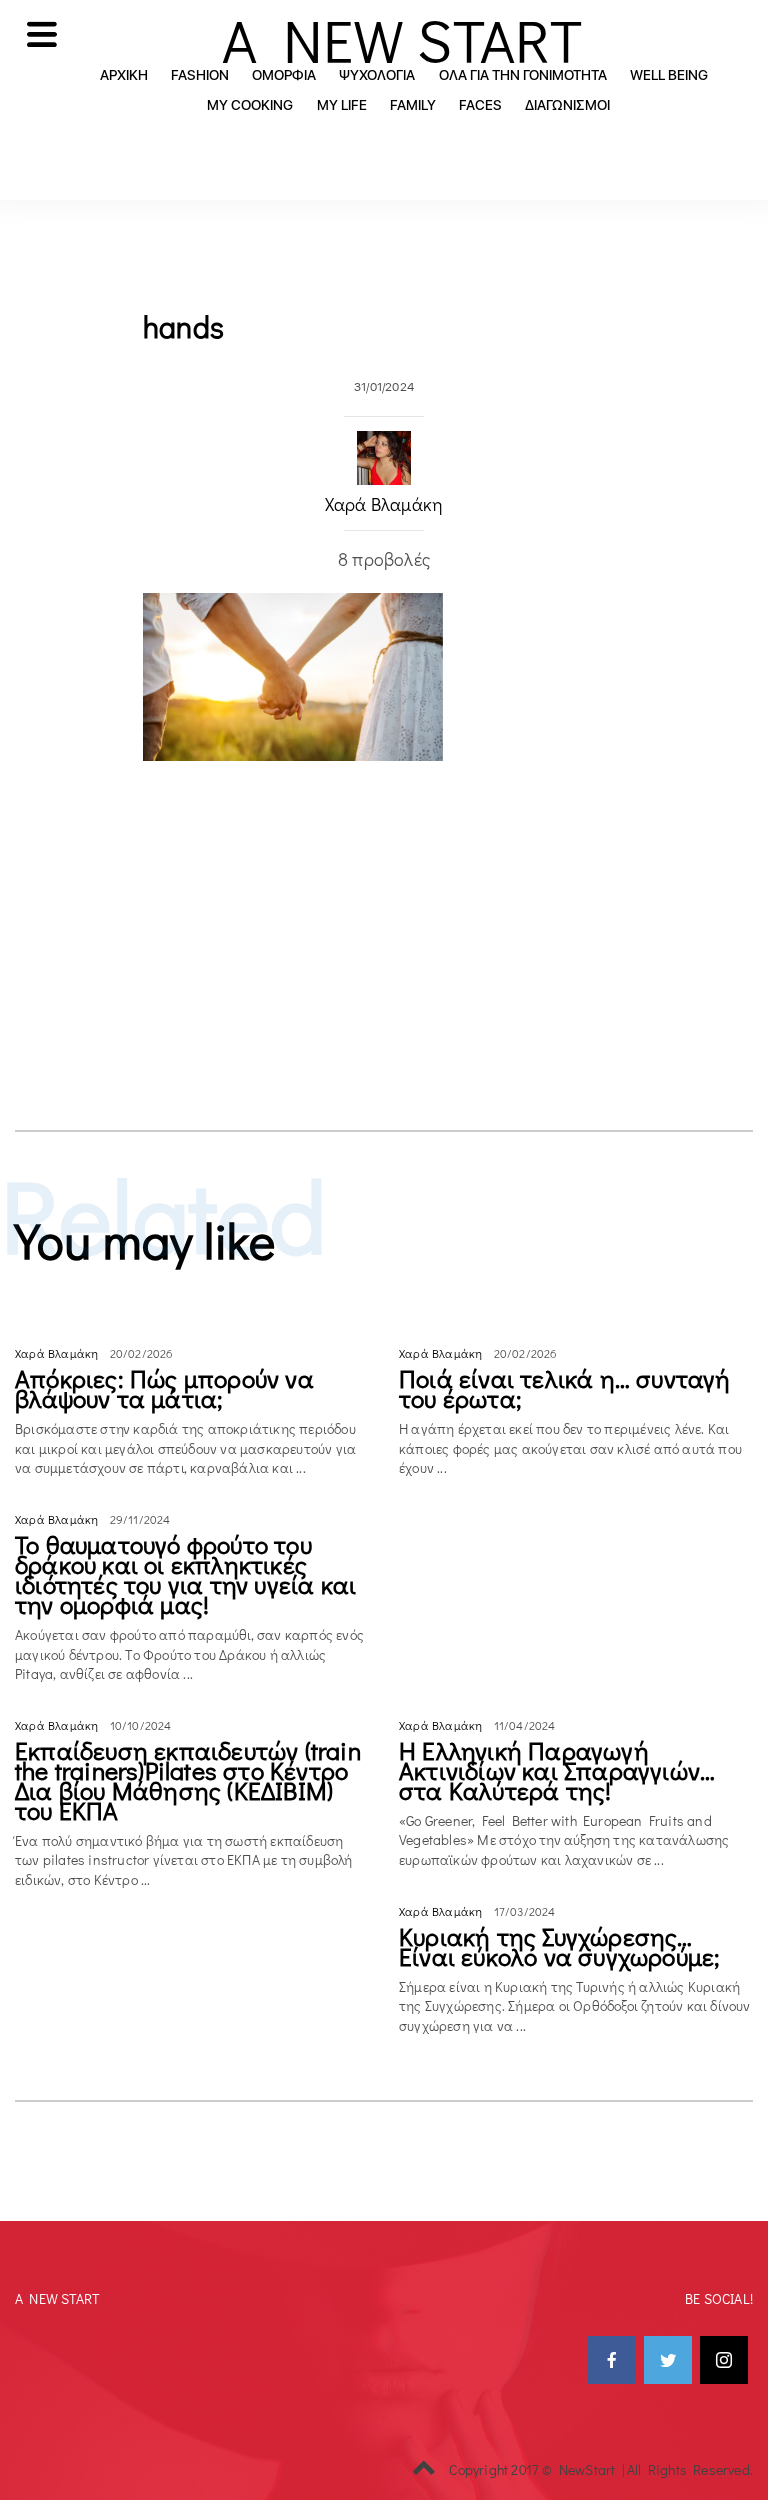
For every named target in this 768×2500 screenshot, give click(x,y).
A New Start (402, 40)
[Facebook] (612, 2360)
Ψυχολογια (377, 75)
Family (413, 105)
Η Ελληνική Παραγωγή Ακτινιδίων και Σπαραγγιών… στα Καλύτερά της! (557, 1770)
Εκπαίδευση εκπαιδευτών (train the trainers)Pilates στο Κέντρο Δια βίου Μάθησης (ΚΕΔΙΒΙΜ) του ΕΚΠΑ (188, 1780)
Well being (669, 75)
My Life (342, 105)
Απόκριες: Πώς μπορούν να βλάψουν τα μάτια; (164, 1388)
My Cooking (250, 105)
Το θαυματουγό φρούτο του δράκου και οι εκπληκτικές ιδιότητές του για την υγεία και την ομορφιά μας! (185, 1574)
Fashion (200, 75)
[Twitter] (668, 2360)
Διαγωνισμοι (567, 105)
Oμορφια (284, 75)
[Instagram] (724, 2360)
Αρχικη (124, 75)
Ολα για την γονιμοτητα (523, 75)
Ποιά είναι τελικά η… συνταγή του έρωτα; (565, 1388)
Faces (480, 105)
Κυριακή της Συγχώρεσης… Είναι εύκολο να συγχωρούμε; (559, 1946)
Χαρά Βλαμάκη (384, 504)
